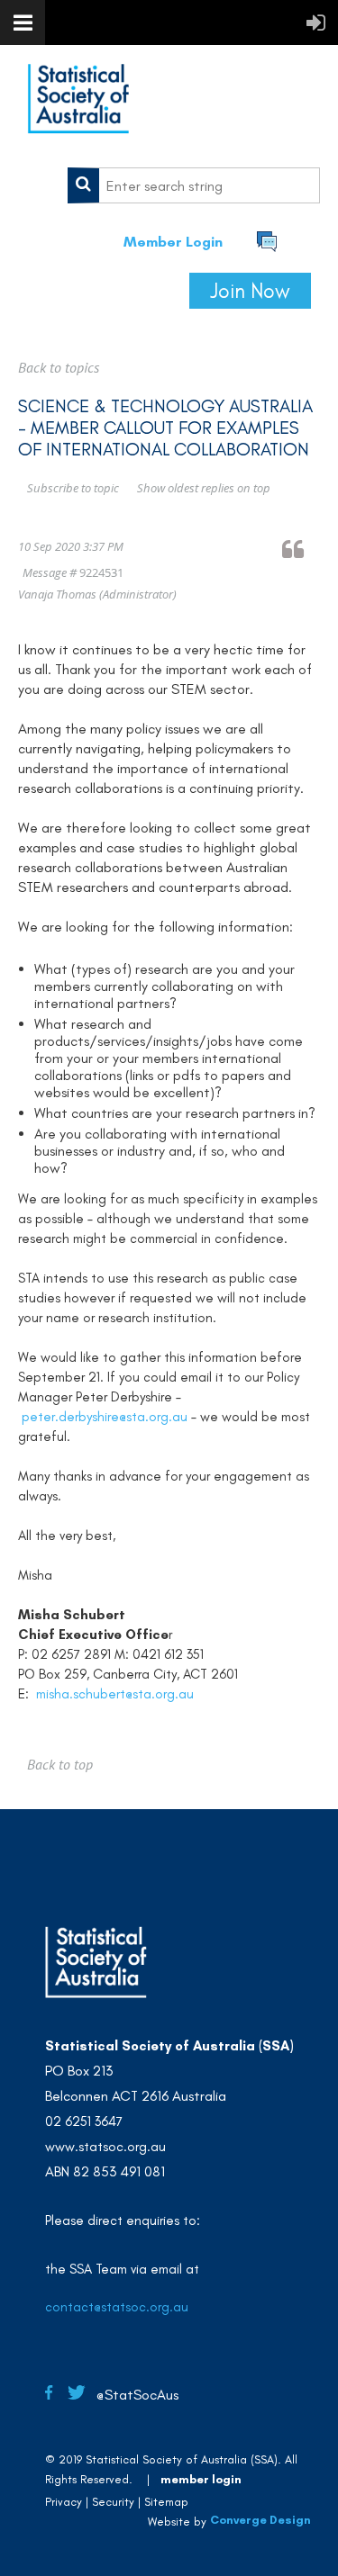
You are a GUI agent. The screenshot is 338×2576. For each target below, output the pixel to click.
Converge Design (260, 2521)
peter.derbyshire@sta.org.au (105, 1417)
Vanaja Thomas (57, 594)
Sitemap (166, 2502)
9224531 (101, 572)
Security (113, 2502)
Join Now (250, 291)
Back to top (60, 1764)
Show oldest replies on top (204, 488)
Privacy (64, 2502)
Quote (301, 549)
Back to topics (59, 367)
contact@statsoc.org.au (117, 2307)
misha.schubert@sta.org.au (115, 1694)
